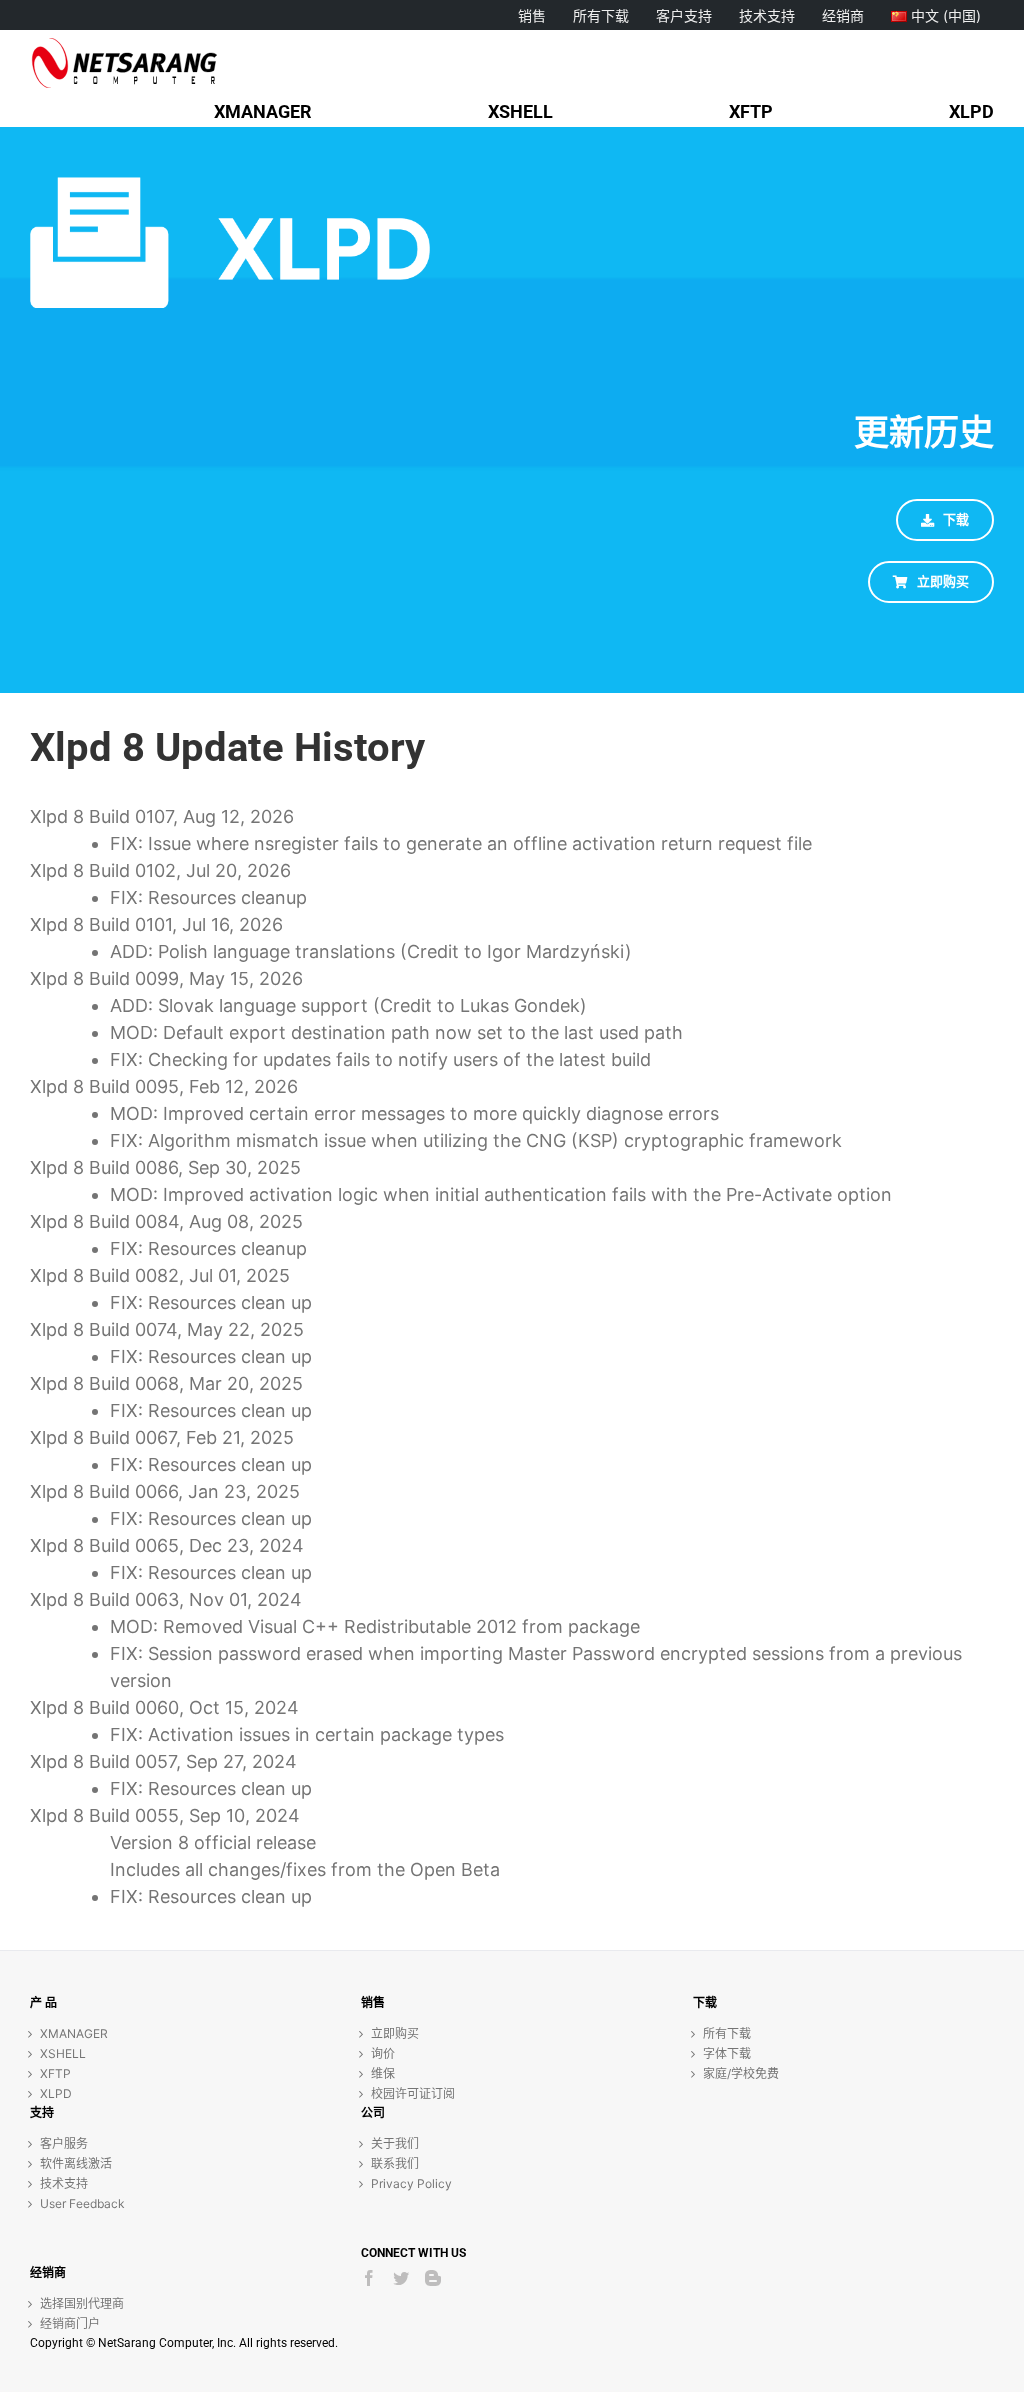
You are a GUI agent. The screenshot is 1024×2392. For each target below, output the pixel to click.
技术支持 (64, 2183)
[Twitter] (401, 2278)
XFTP (55, 2073)
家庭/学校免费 (741, 2073)
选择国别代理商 (82, 2303)
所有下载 (727, 2033)
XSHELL (63, 2053)
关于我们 (395, 2143)
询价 (383, 2053)
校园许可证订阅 (413, 2093)
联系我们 (395, 2163)
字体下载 (727, 2053)
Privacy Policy (411, 2183)
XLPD (56, 2093)
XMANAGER (74, 2033)
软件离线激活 (76, 2163)
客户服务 (64, 2143)
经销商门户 (70, 2323)
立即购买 (395, 2033)
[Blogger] (433, 2278)
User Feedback (82, 2203)
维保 (383, 2073)
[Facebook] (369, 2278)
